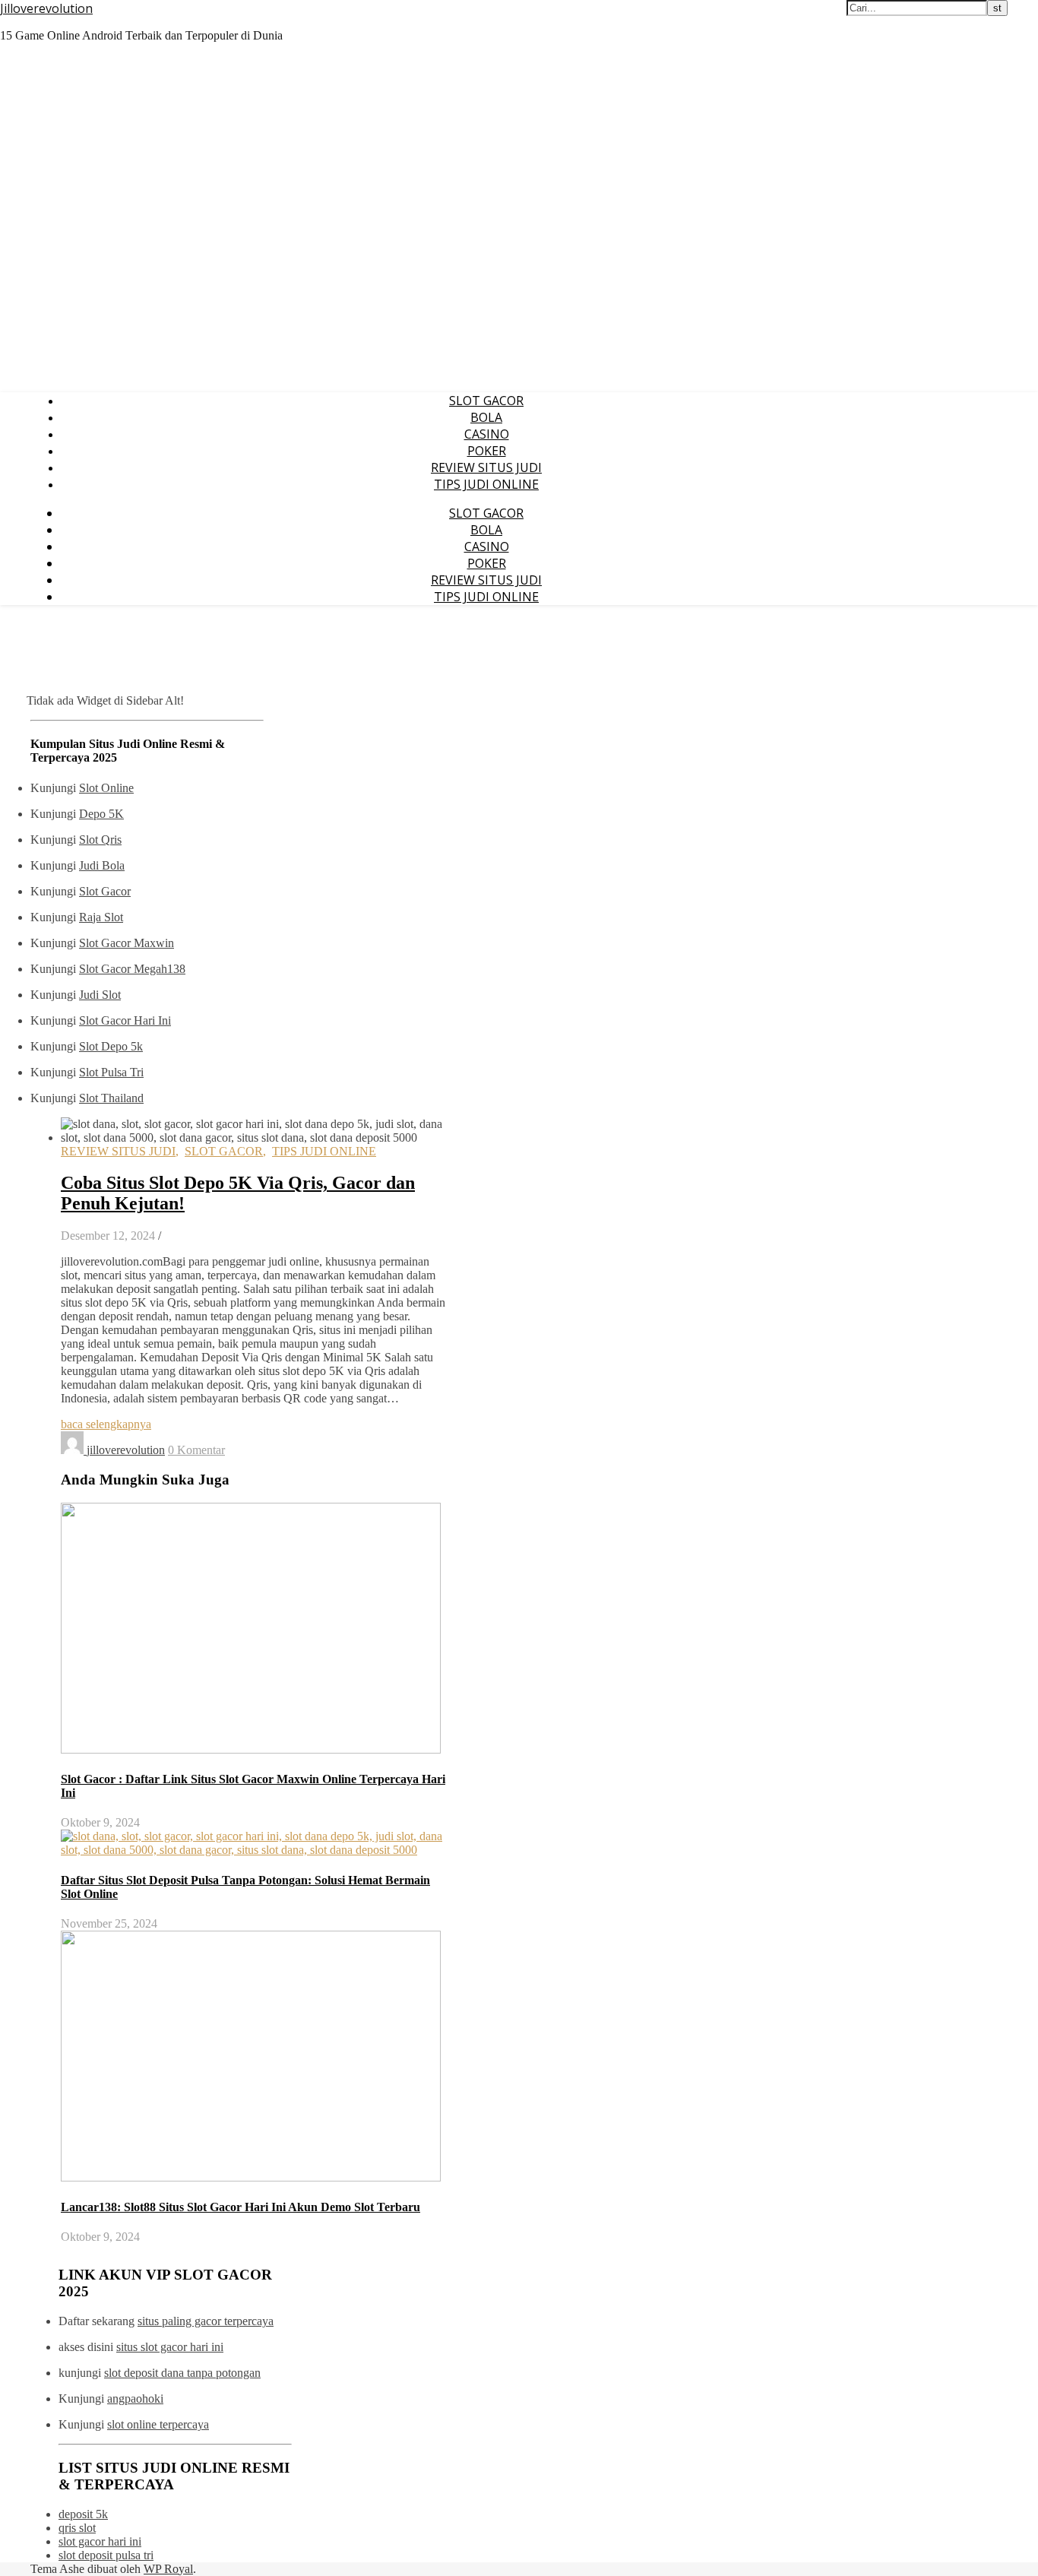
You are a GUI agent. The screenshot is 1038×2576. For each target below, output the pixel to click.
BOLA (486, 417)
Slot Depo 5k (111, 1046)
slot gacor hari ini (100, 2541)
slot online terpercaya (158, 2424)
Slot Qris (100, 840)
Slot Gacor (105, 891)
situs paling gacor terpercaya (206, 2321)
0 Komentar (196, 1450)
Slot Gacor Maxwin (127, 943)
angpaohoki (135, 2399)
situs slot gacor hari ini (170, 2347)
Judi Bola (102, 865)
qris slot (77, 2528)
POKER (487, 451)
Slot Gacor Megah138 (132, 969)
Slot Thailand (111, 1098)
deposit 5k (83, 2514)
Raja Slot (101, 917)
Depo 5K (101, 814)
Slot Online (106, 788)
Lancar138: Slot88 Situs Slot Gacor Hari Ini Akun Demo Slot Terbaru (241, 2207)
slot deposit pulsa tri (106, 2555)
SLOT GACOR (486, 401)
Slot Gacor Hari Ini (125, 1020)
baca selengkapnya (106, 1424)
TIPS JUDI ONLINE (486, 484)
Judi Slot (100, 995)
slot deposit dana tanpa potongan (182, 2373)
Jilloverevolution (46, 8)
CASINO (487, 434)
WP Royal (168, 2569)
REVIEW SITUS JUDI (486, 467)
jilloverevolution (126, 1450)
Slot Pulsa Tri (111, 1072)
